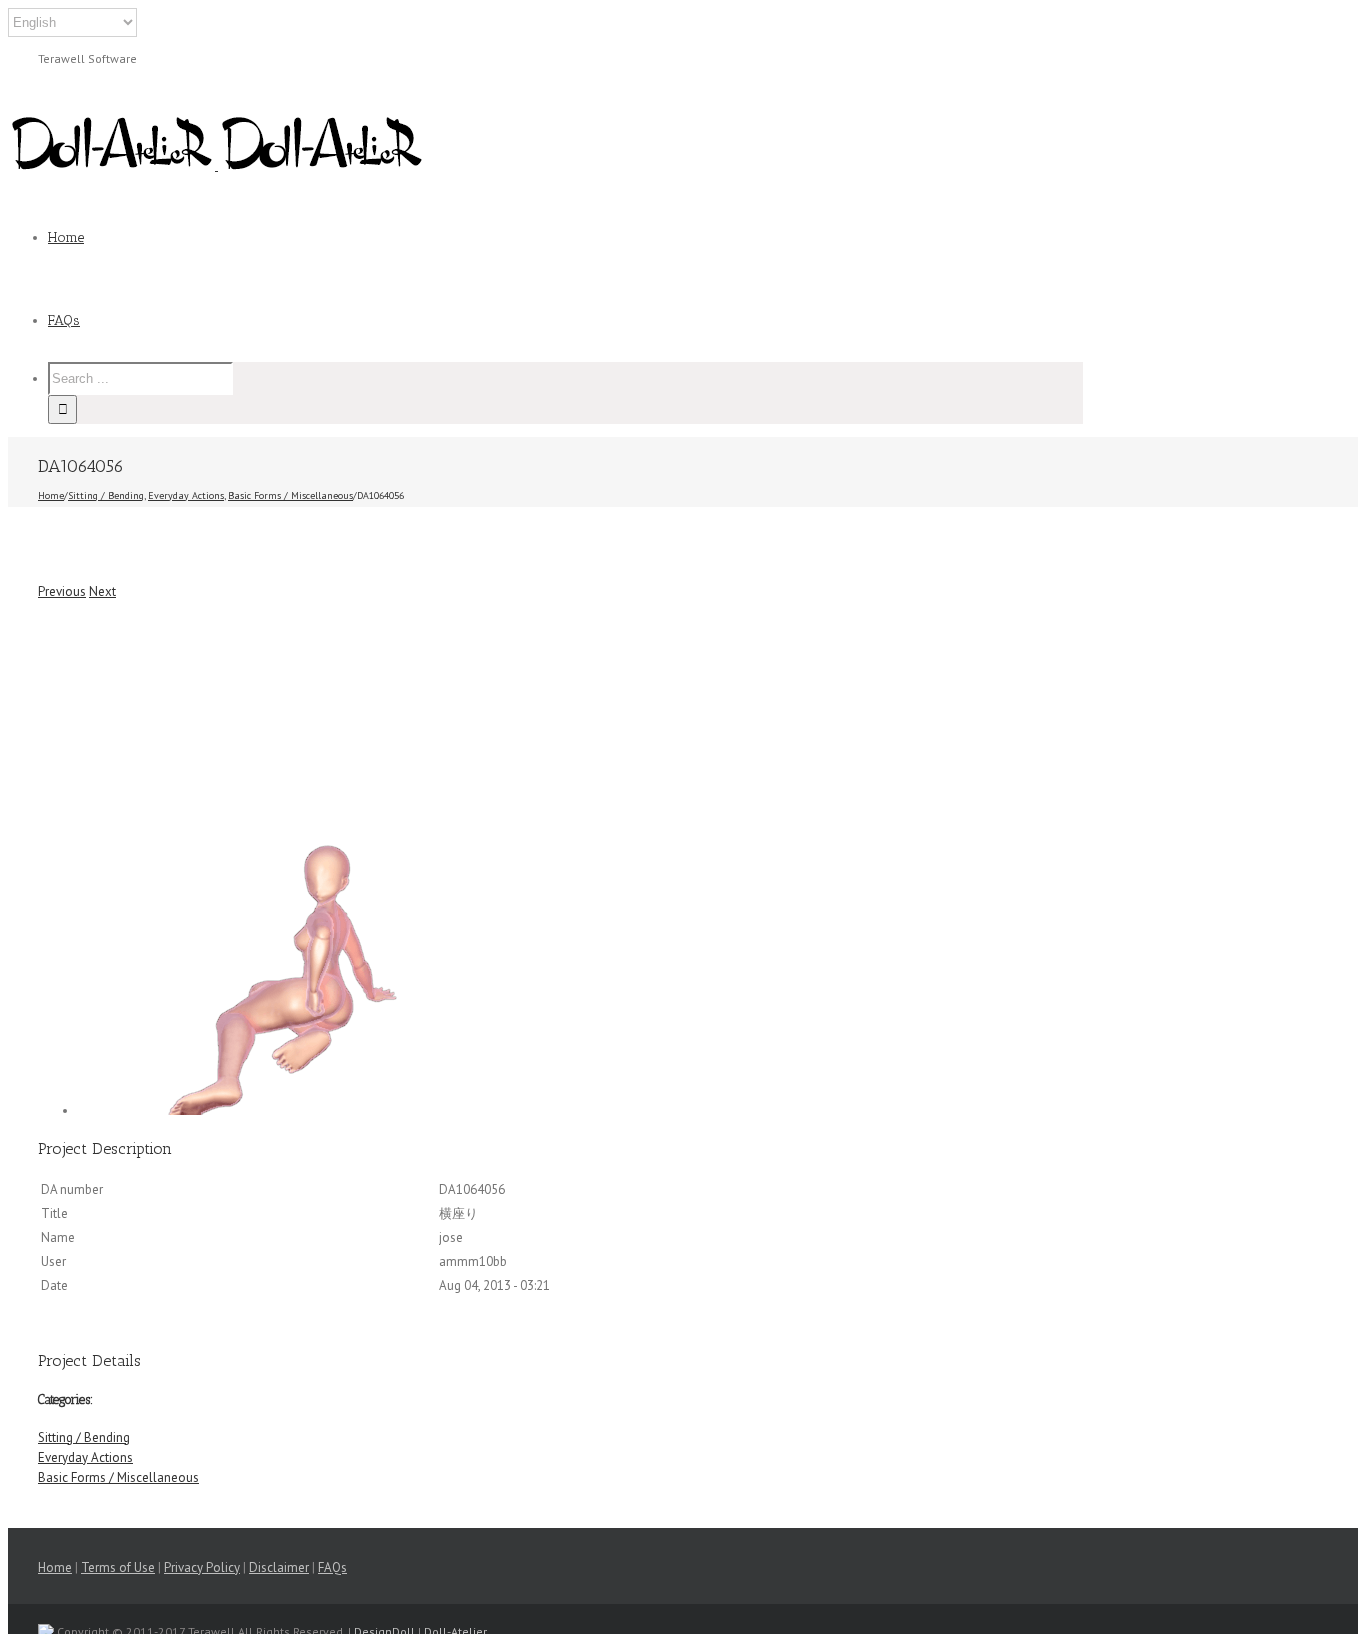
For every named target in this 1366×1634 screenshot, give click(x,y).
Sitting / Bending (84, 1437)
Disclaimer (279, 1567)
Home (55, 1567)
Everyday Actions (85, 1457)
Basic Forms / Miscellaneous (118, 1477)
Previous (62, 591)
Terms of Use (118, 1567)
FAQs (332, 1567)
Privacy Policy (202, 1567)
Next (102, 591)
